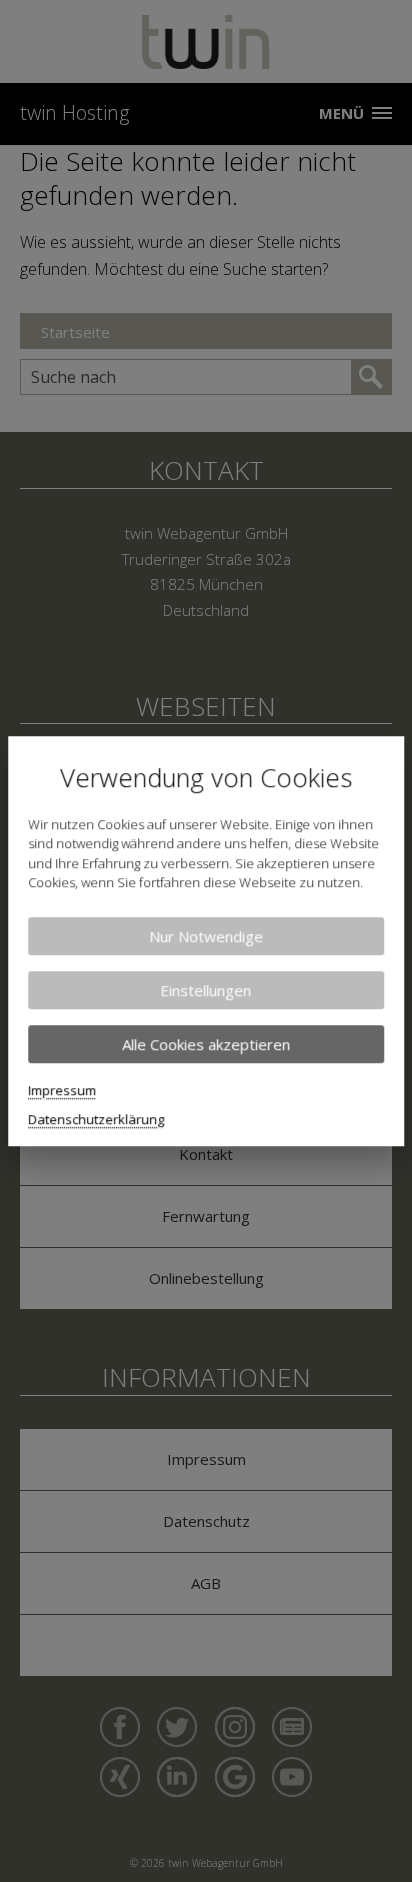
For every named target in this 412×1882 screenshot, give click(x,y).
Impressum (62, 1090)
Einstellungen (205, 990)
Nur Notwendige (206, 936)
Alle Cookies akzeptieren (206, 1044)
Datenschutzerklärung (96, 1119)
